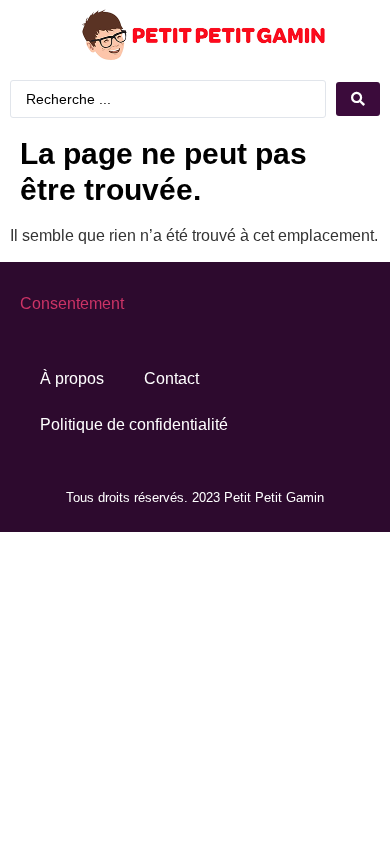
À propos (72, 378)
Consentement (72, 303)
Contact (171, 378)
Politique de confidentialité (134, 424)
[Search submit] (358, 99)
